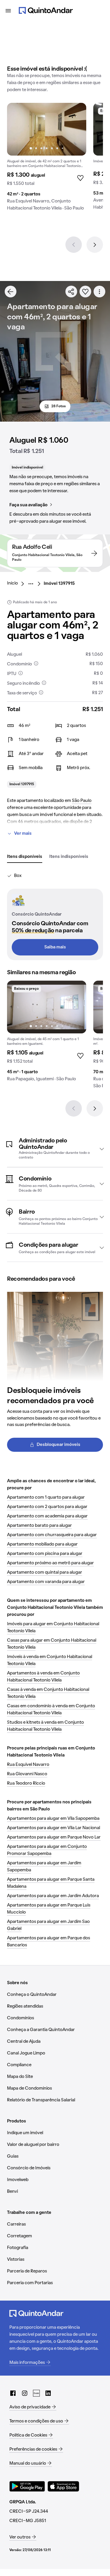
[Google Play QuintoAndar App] (27, 2486)
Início (12, 583)
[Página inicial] (46, 11)
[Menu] (8, 11)
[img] (47, 129)
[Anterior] (74, 245)
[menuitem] (17, 584)
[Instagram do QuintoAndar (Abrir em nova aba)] (25, 2393)
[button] (55, 1149)
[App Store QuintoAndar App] (63, 2486)
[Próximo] (95, 245)
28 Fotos (59, 406)
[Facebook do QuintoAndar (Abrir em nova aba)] (13, 2393)
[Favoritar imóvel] (85, 292)
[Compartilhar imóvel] (71, 292)
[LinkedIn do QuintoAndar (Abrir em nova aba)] (48, 2393)
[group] (47, 159)
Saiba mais (55, 947)
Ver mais (23, 834)
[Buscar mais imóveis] (11, 292)
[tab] (25, 857)
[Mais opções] (99, 292)
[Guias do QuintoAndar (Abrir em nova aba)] (36, 2393)
